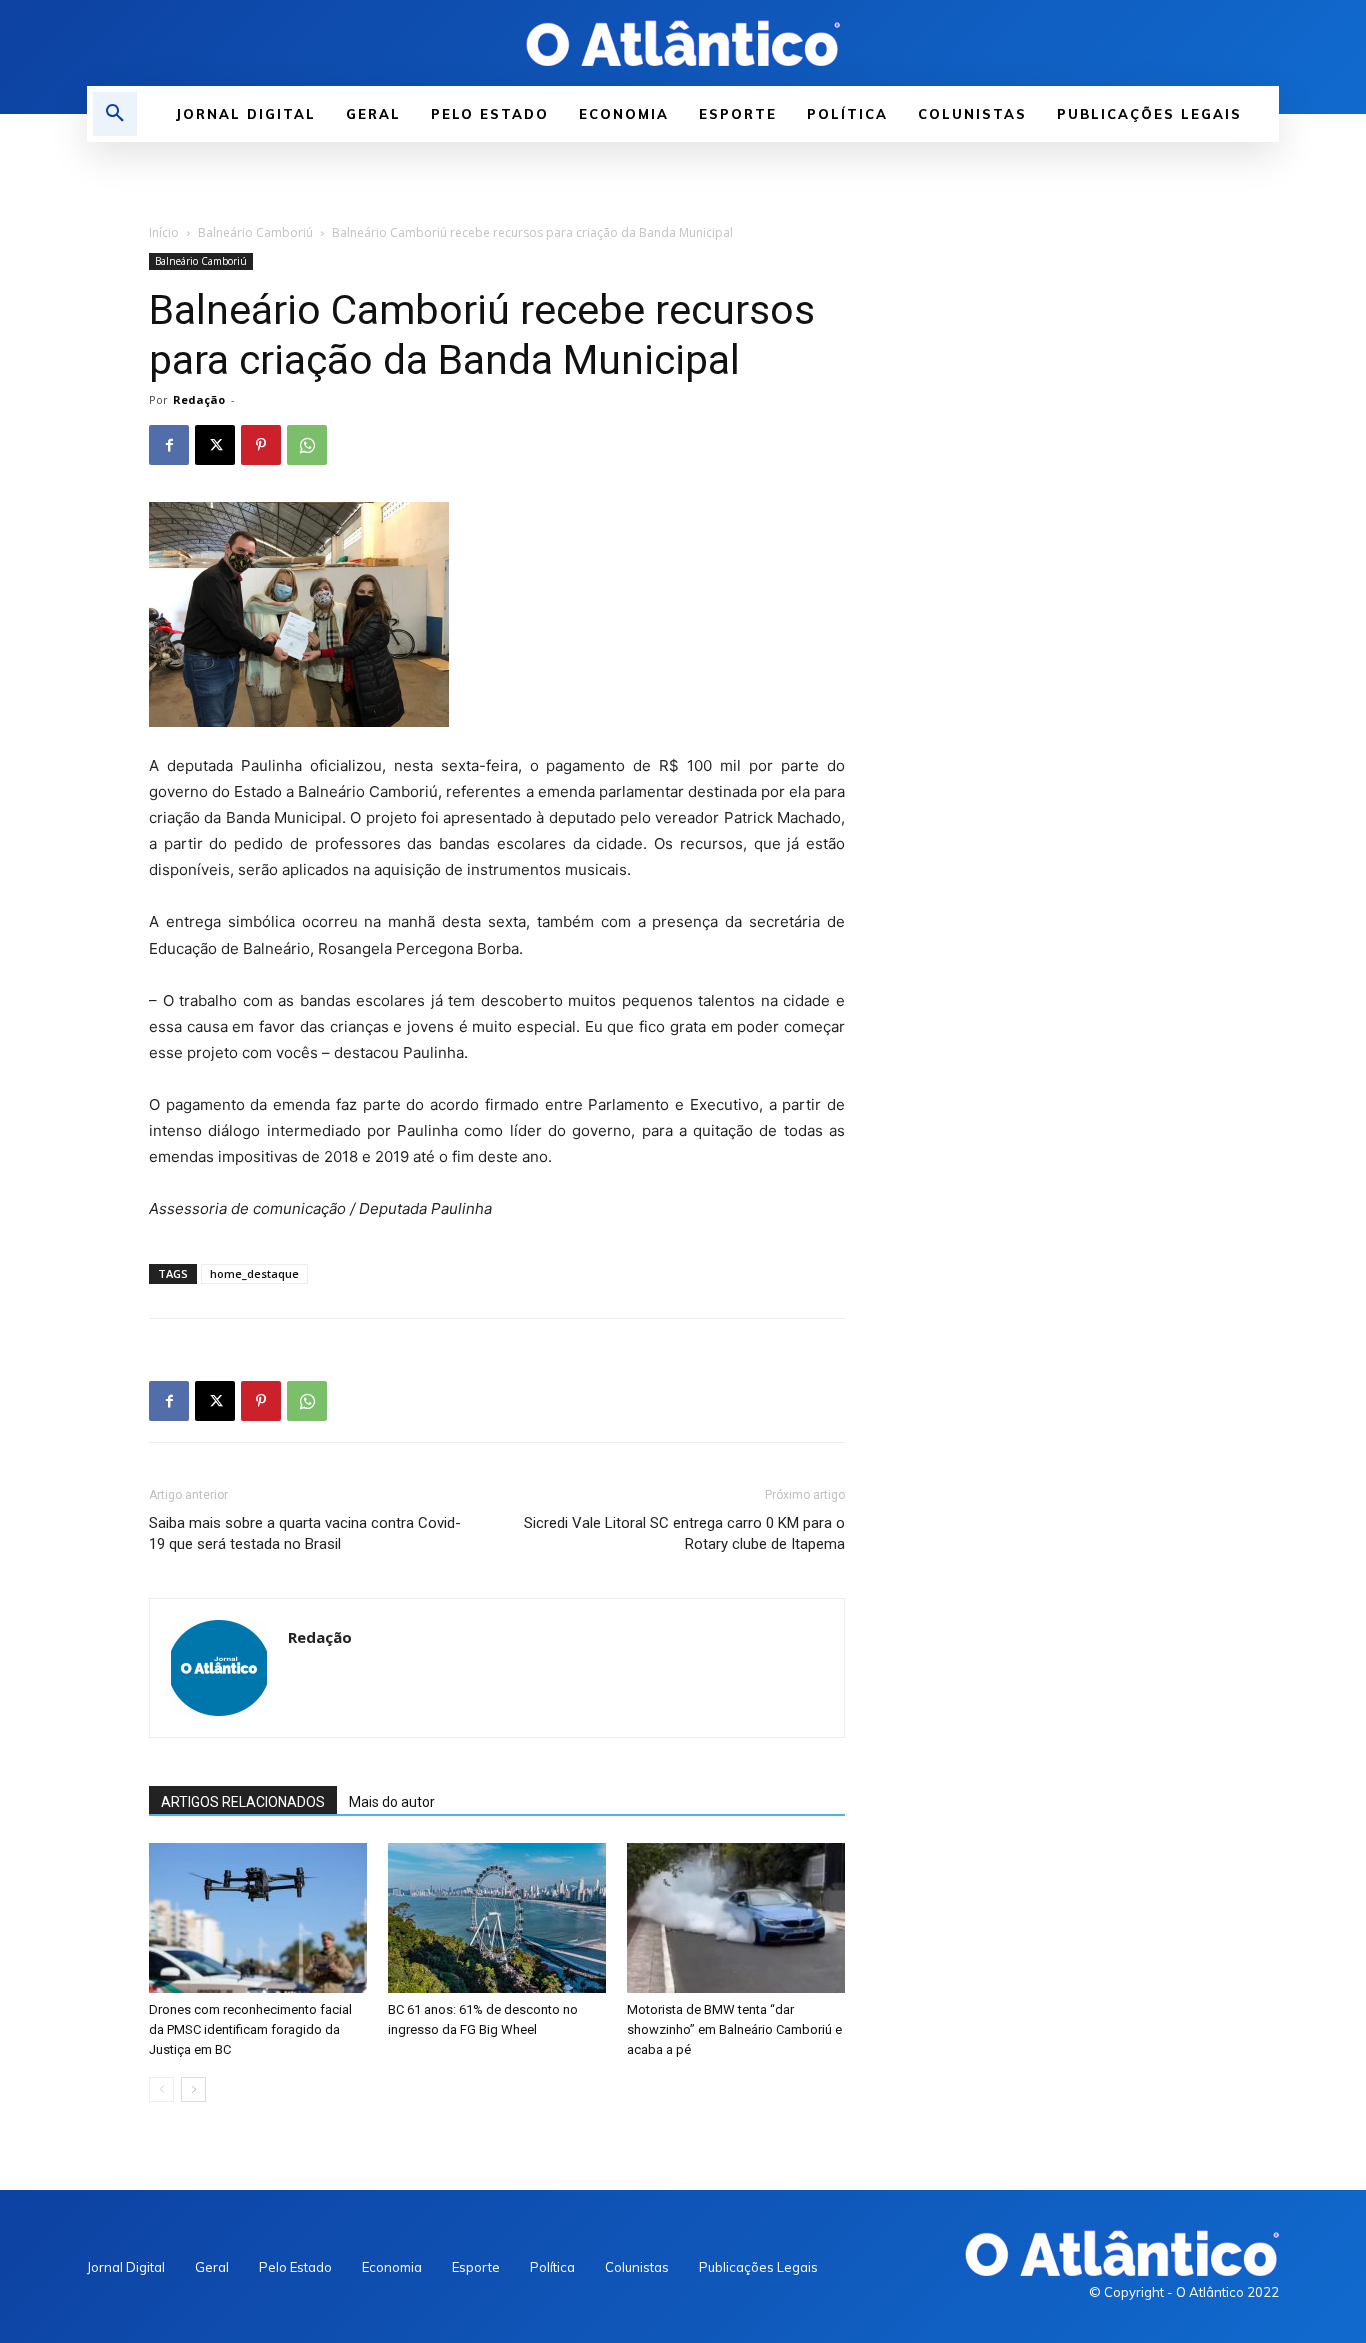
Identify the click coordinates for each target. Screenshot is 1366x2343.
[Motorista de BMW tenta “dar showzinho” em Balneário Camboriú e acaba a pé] (736, 1918)
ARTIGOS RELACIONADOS (243, 1802)
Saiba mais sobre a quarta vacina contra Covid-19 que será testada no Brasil (305, 1533)
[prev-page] (161, 2089)
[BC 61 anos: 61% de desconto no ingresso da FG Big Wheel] (497, 1918)
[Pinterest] (261, 445)
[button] (115, 114)
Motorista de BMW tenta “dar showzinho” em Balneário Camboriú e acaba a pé (734, 2029)
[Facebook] (169, 445)
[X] (215, 445)
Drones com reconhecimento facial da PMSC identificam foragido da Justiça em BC (250, 2029)
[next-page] (193, 2089)
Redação (199, 399)
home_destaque (254, 1273)
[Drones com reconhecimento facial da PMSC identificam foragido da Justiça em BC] (258, 1918)
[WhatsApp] (307, 445)
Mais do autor (392, 1802)
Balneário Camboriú (255, 232)
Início (164, 232)
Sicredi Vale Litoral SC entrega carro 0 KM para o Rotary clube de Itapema (684, 1533)
